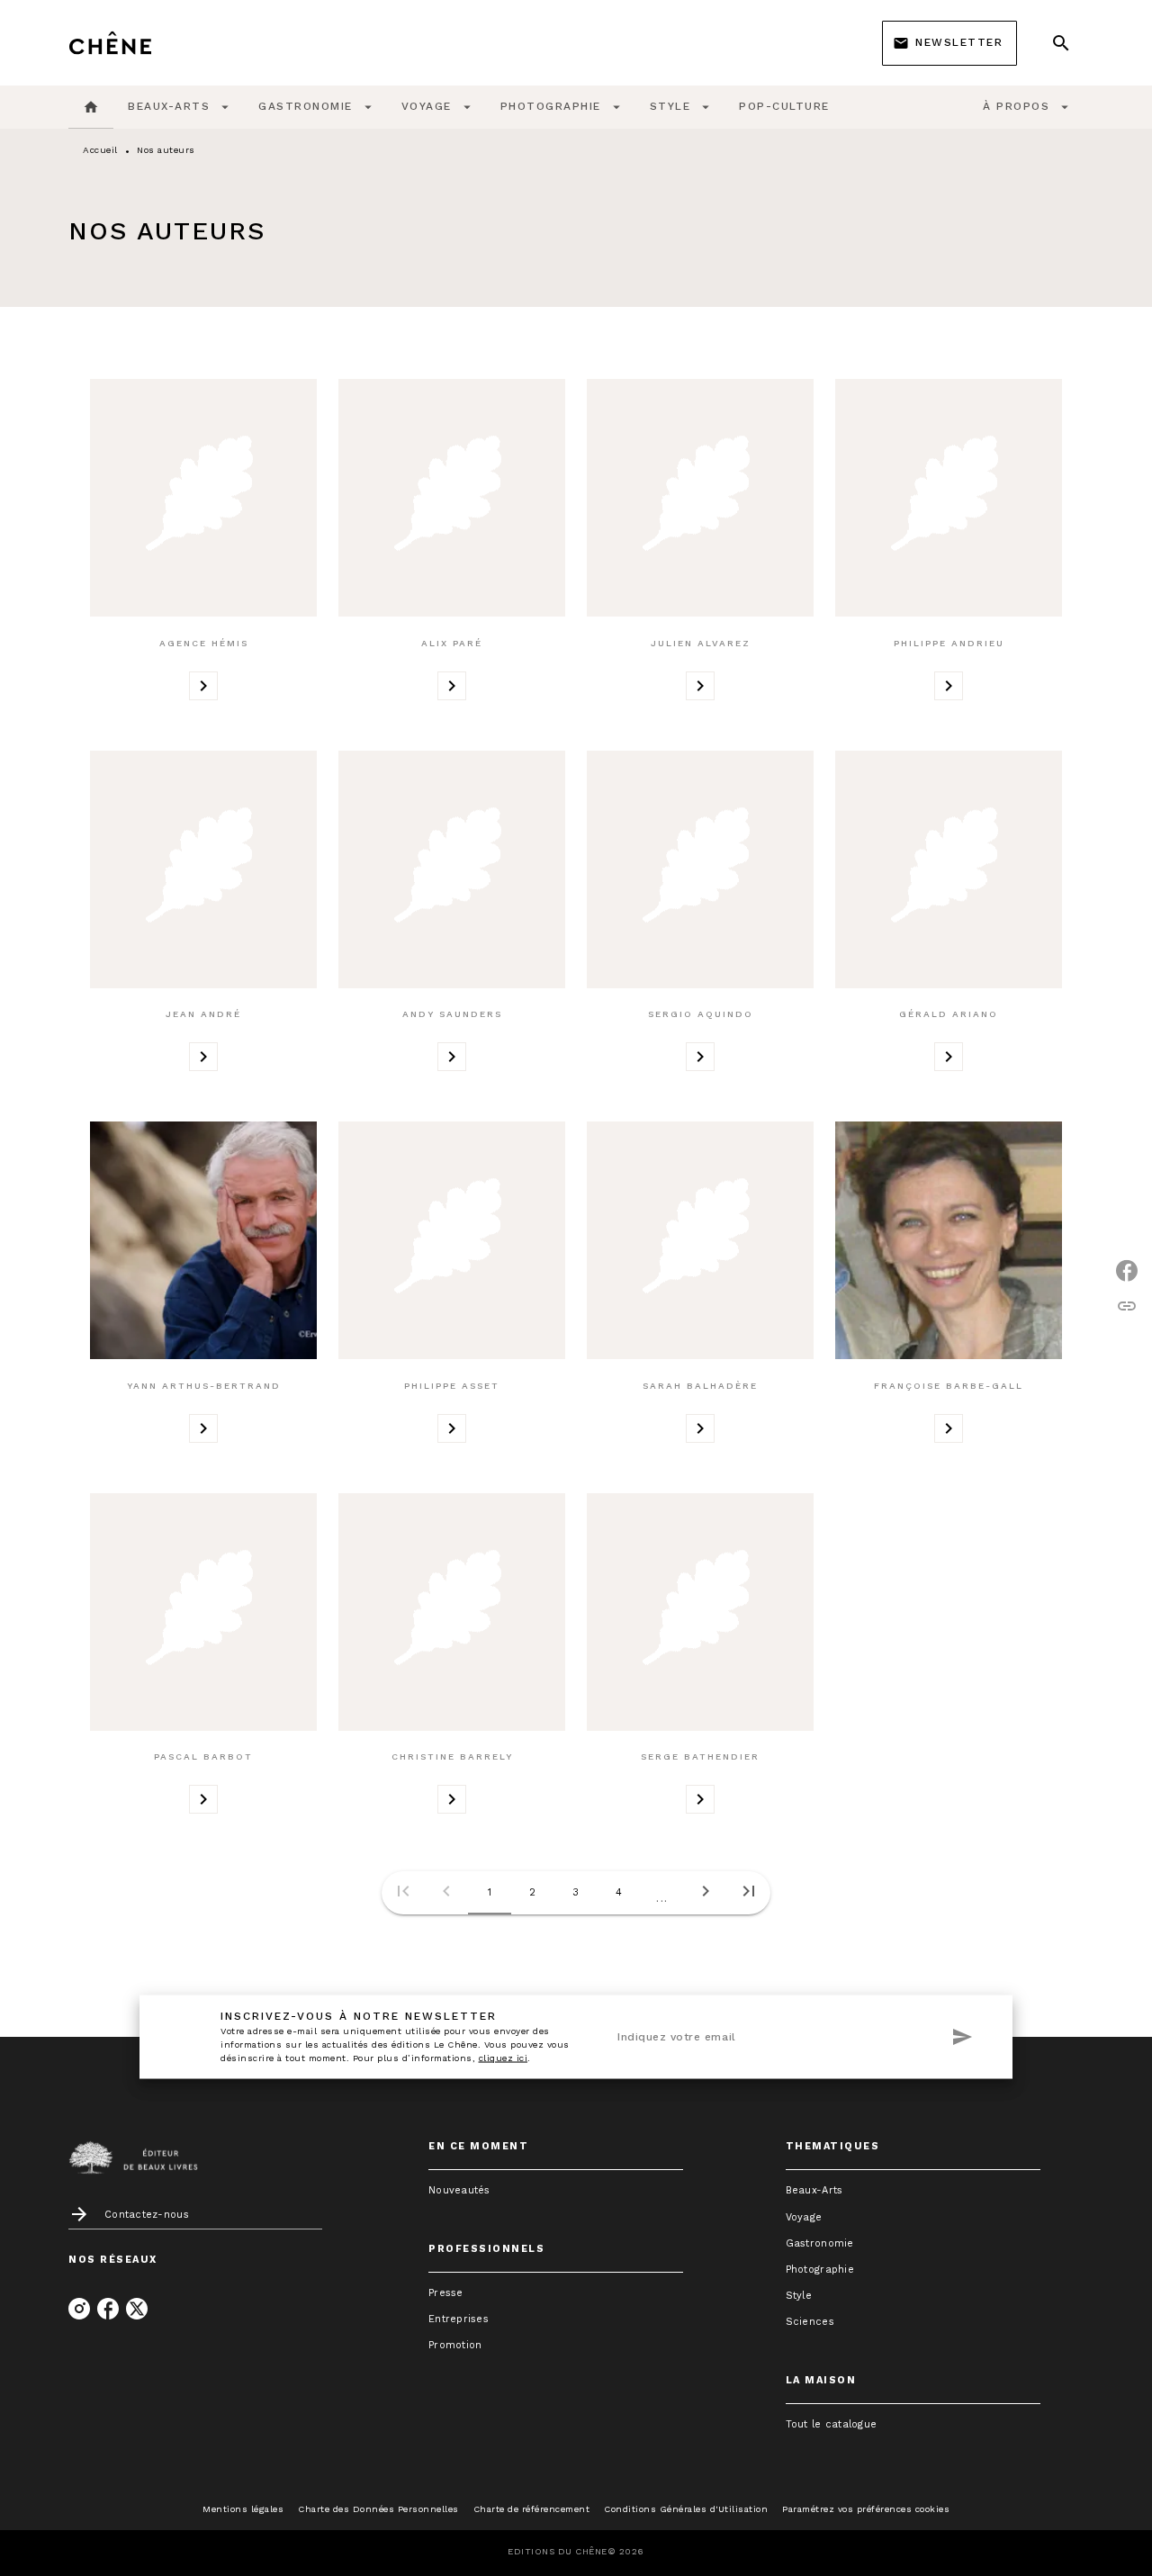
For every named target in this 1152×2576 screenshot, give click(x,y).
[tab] (91, 107)
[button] (949, 43)
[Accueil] (144, 43)
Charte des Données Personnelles (378, 2509)
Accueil (100, 150)
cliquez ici (504, 2057)
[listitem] (79, 2309)
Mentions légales (243, 2509)
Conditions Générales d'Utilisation (686, 2509)
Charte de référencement (532, 2509)
